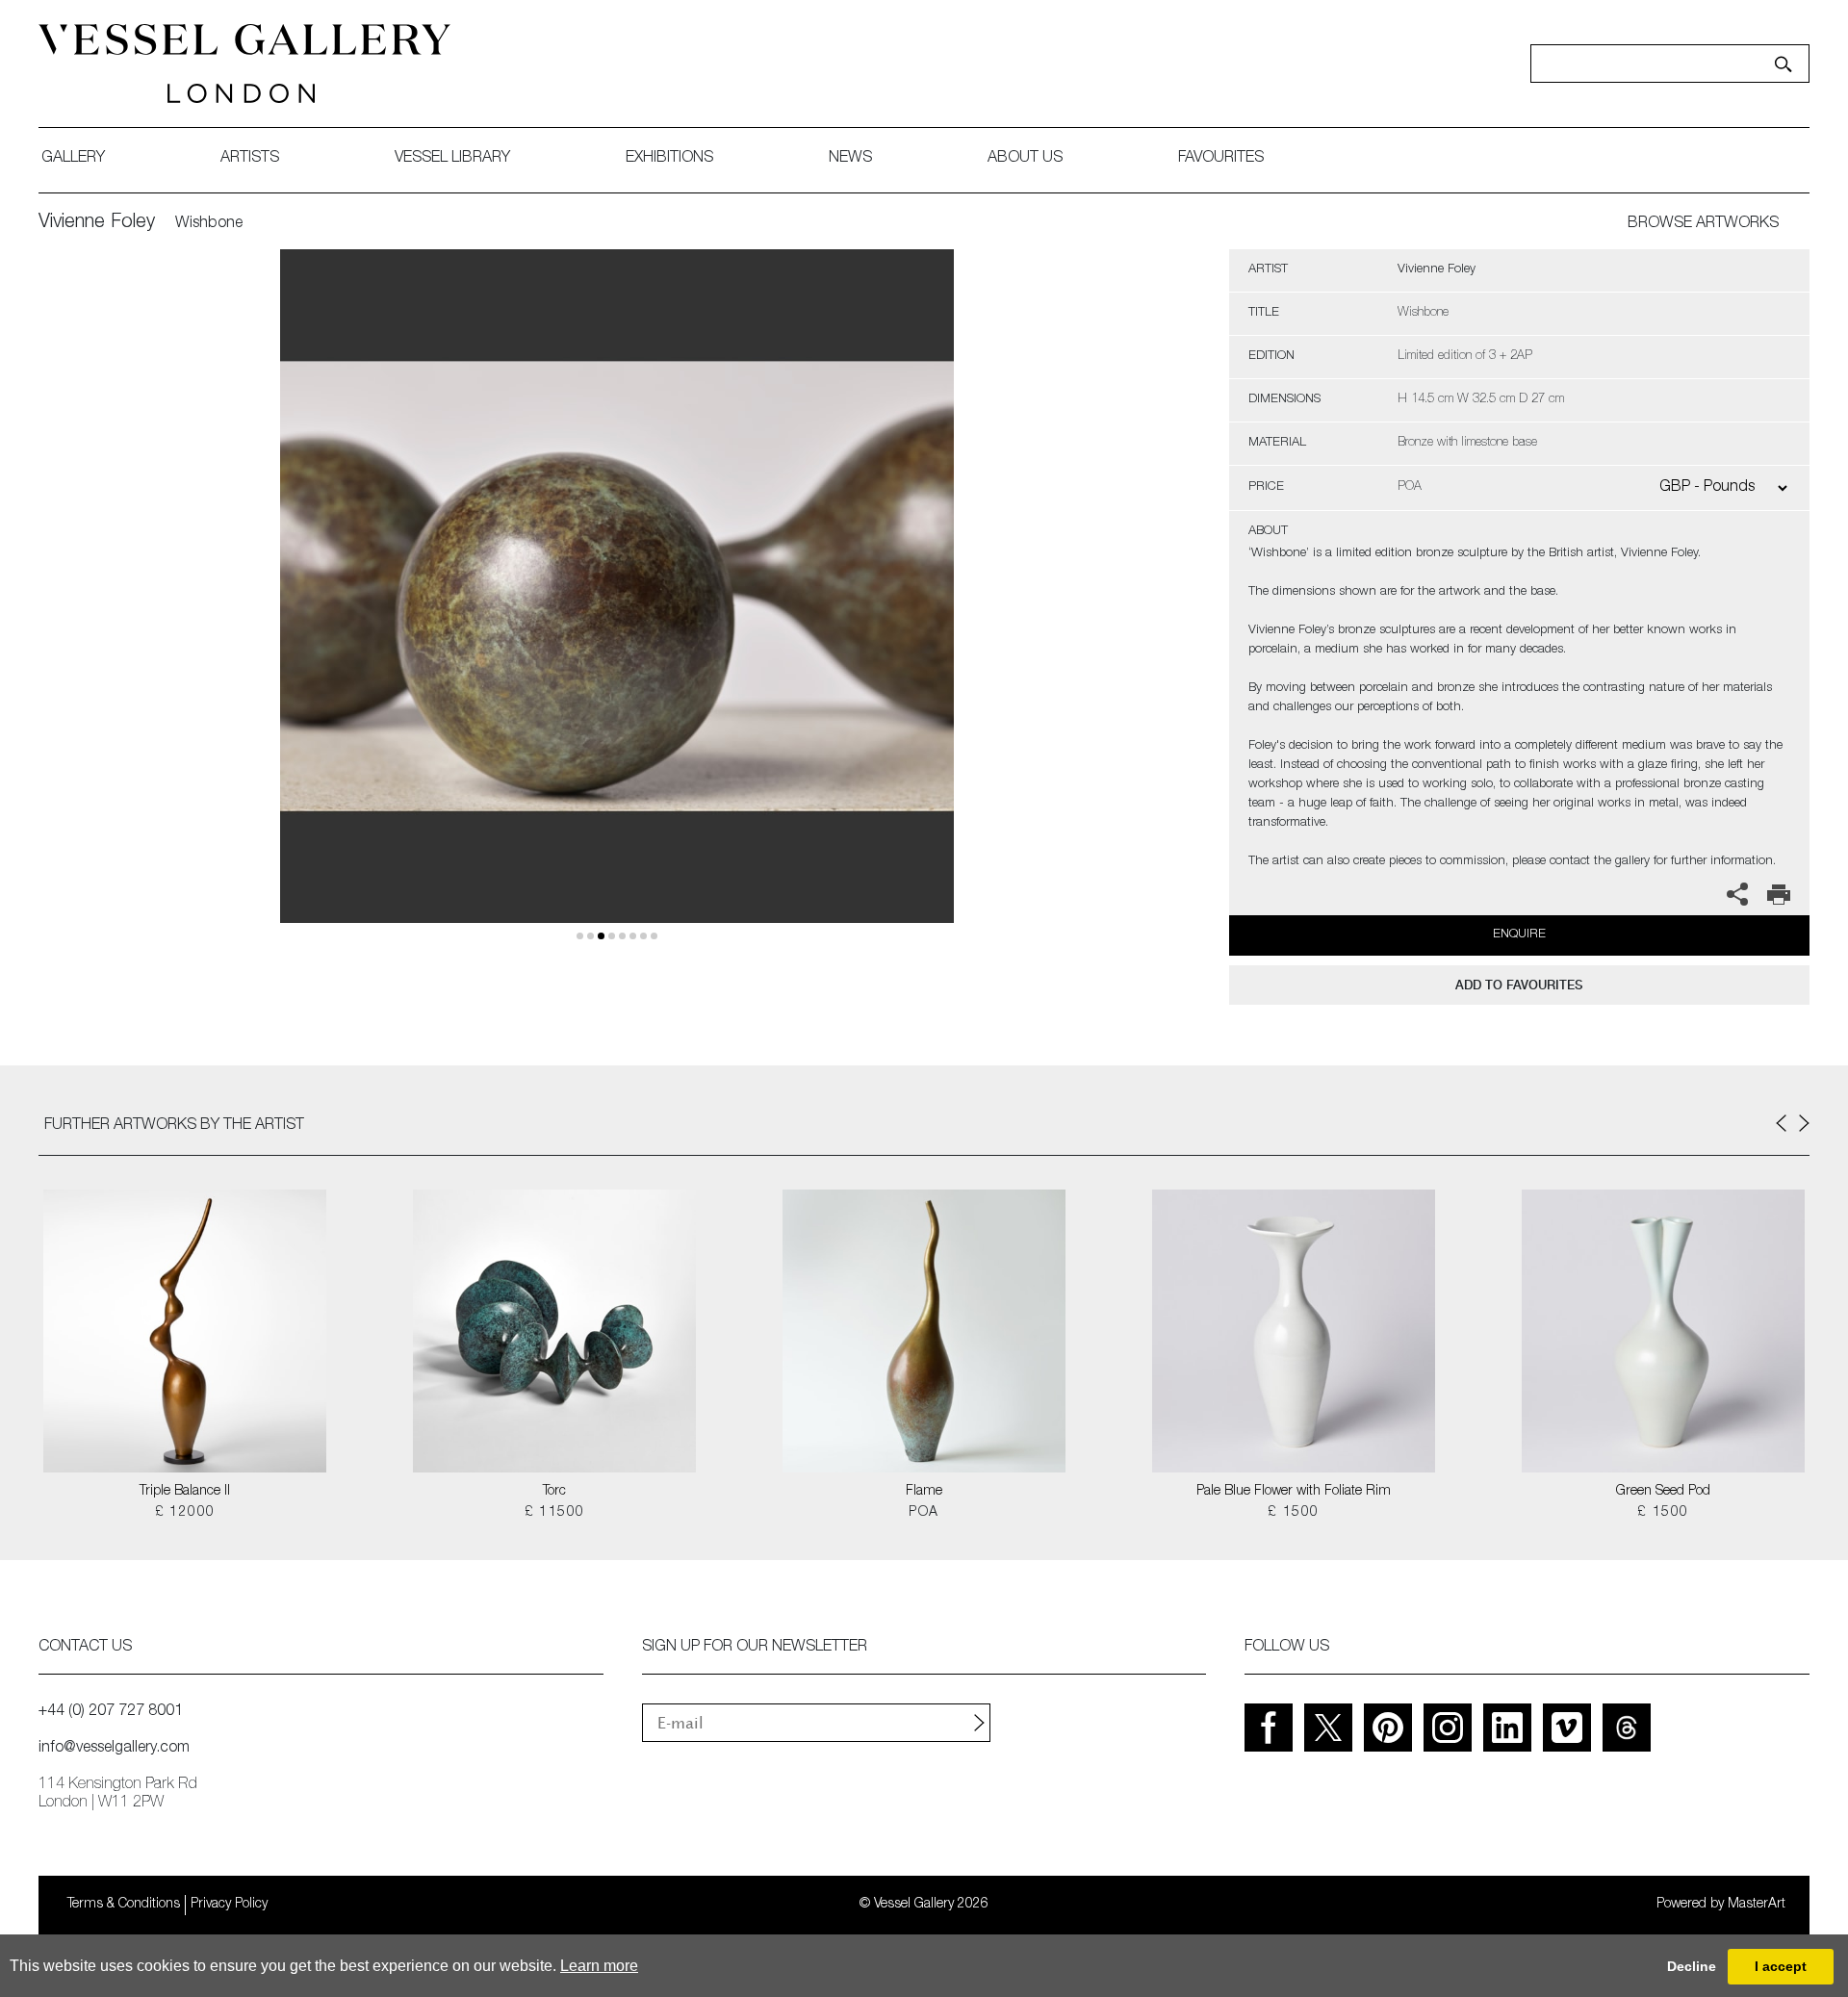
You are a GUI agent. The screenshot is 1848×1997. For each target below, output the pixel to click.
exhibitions (669, 159)
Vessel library (452, 159)
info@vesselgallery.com (114, 1749)
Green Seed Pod (1663, 1492)
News (850, 159)
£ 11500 (555, 1513)
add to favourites (1519, 985)
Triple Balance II (185, 1492)
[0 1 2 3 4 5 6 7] (617, 609)
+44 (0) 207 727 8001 (111, 1712)
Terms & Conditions (124, 1905)
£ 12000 (185, 1513)
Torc (554, 1492)
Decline (1692, 1966)
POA (924, 1513)
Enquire (1519, 935)
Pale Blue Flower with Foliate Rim (1294, 1492)
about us (1025, 159)
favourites (1221, 159)
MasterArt (1757, 1905)
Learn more (599, 1966)
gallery (73, 159)
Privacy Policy (229, 1905)
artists (250, 159)
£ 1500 (1293, 1513)
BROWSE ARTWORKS (1703, 224)
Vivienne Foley (97, 223)
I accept (1781, 1966)
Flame (924, 1492)
